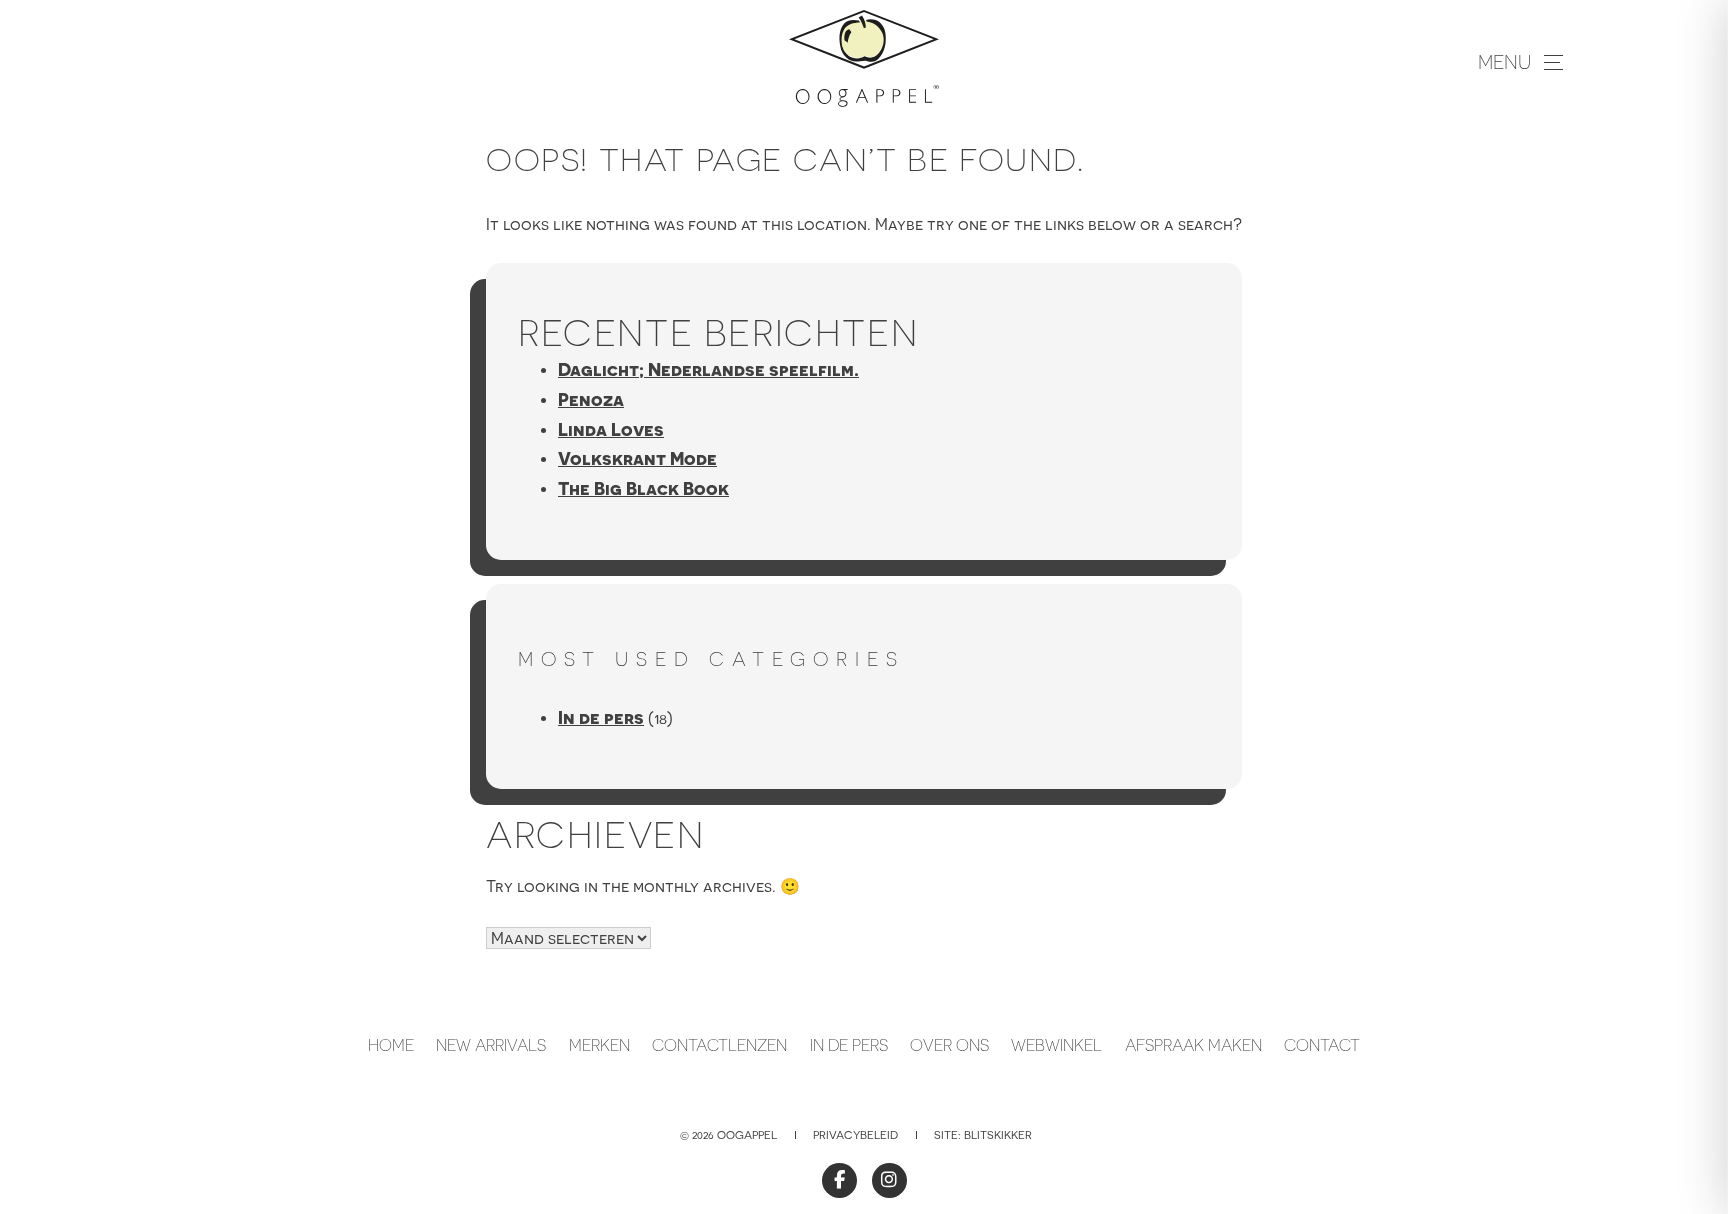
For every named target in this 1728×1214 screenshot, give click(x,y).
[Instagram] (889, 1180)
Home (391, 1045)
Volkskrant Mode (637, 458)
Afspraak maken (1193, 1045)
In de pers (601, 717)
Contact (1322, 1045)
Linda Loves (611, 429)
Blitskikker (998, 1135)
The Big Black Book (643, 488)
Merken (599, 1045)
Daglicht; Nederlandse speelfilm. (708, 369)
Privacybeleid (855, 1135)
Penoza (591, 399)
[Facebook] (839, 1180)
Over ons (949, 1045)
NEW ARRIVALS (491, 1045)
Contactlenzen (719, 1045)
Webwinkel (1056, 1045)
